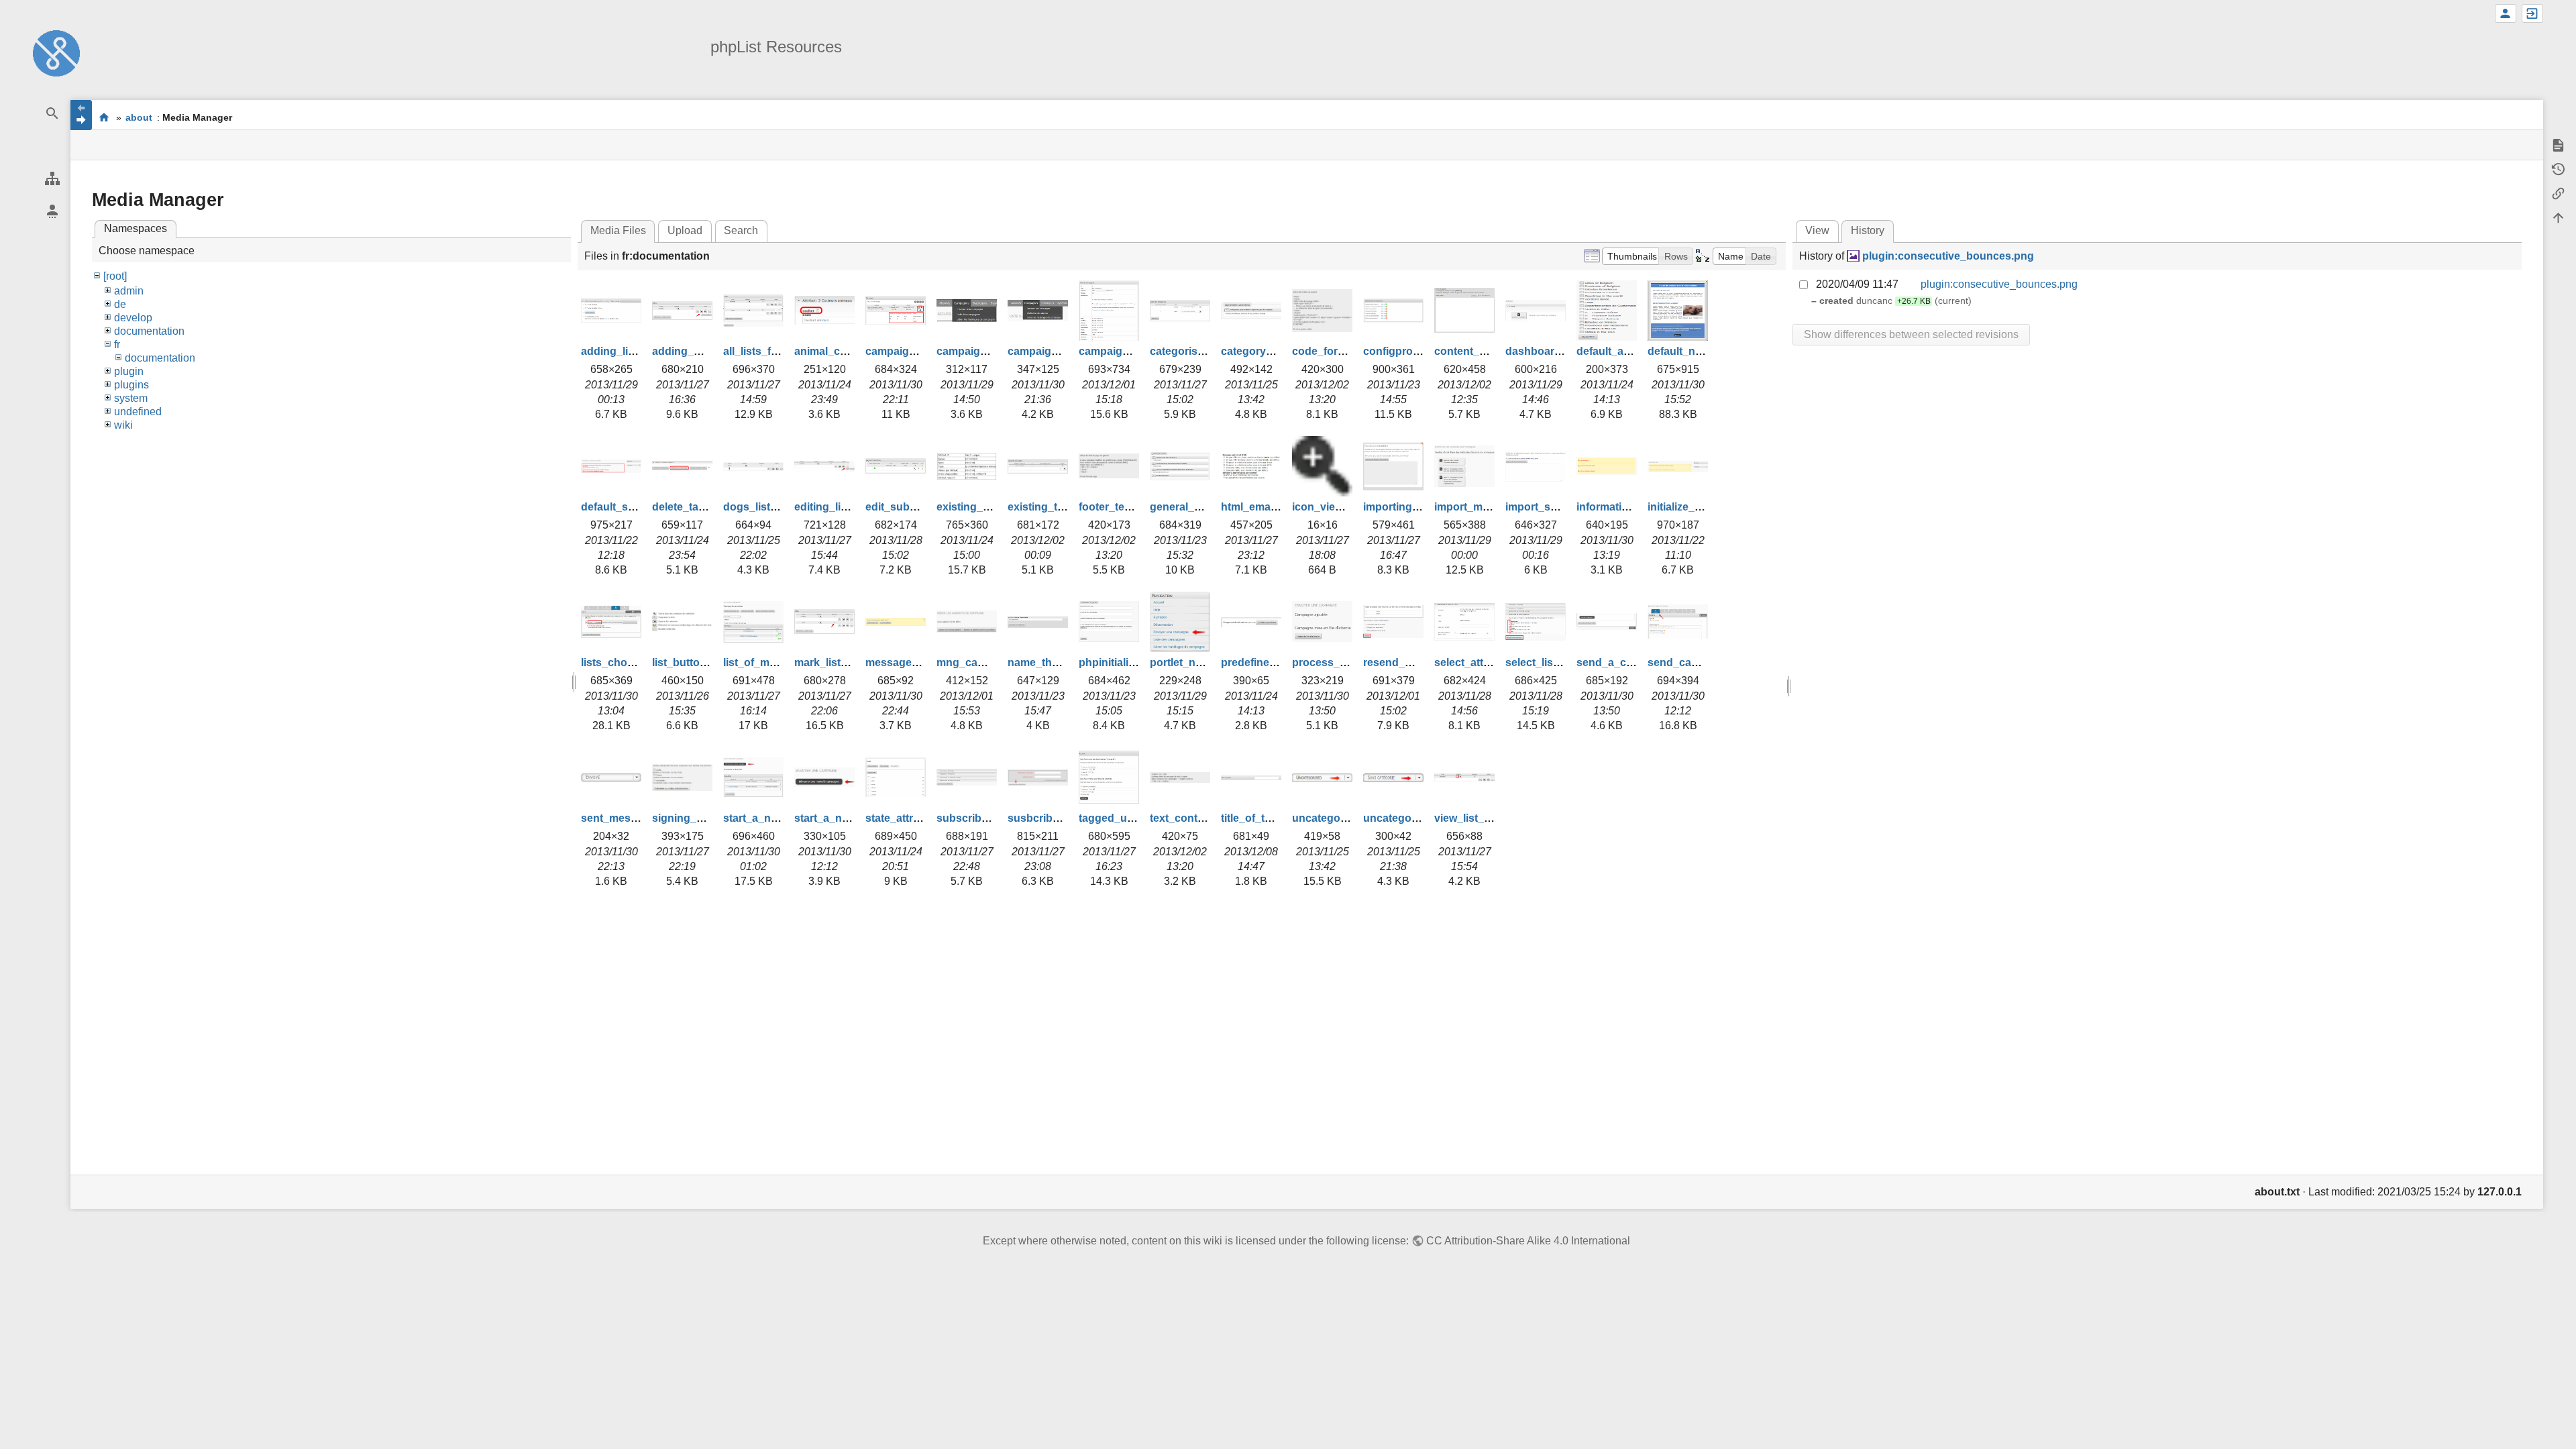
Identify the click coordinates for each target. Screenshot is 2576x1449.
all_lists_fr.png (760, 351)
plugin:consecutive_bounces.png (1948, 256)
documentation (149, 331)
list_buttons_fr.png (700, 662)
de (120, 304)
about (139, 117)
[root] (115, 276)
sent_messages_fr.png (639, 818)
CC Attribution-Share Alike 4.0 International (1528, 1241)
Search (741, 230)
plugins (131, 385)
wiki (123, 425)
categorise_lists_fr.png (1208, 351)
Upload (685, 230)
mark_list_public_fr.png (854, 662)
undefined (138, 412)
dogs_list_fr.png (764, 507)
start (104, 117)
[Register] (2506, 13)
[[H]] (56, 53)
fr (117, 344)
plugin (129, 371)
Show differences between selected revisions (1911, 334)
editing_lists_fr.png (843, 507)
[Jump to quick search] (52, 114)
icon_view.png (1329, 507)
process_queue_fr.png (1350, 662)
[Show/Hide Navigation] (81, 115)
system (131, 398)
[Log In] (2532, 13)
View (1817, 230)
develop (133, 318)
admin (129, 291)
